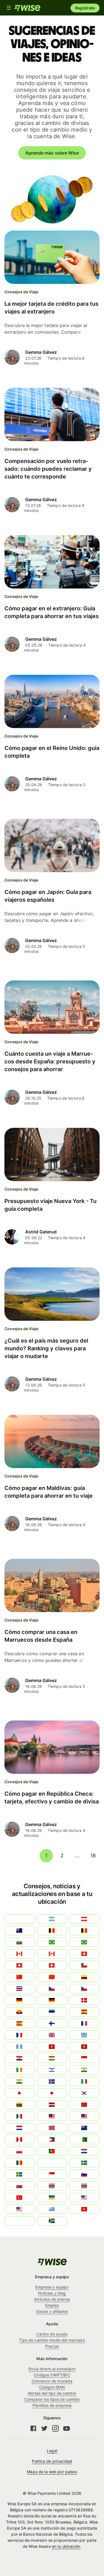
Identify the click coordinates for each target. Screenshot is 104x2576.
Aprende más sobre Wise (52, 153)
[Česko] (84, 1989)
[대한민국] (84, 2093)
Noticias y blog (52, 2293)
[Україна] (52, 2198)
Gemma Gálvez (41, 352)
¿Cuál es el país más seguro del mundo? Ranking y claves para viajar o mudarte (46, 1348)
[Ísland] (52, 2081)
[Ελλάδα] (84, 2035)
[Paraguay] (84, 2151)
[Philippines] (52, 2140)
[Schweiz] (52, 1965)
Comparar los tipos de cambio (52, 2399)
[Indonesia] (84, 2058)
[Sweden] (84, 2163)
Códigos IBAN (52, 2387)
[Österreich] (84, 1919)
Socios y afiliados (52, 2311)
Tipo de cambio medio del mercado (52, 2340)
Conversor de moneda (52, 2381)
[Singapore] (52, 2174)
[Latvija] (52, 2105)
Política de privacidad (52, 2461)
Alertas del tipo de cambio (52, 2393)
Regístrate (85, 8)
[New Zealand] (84, 2128)
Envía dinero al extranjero (52, 2369)
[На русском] (52, 2163)
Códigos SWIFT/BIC (52, 2375)
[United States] (84, 2198)
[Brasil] (84, 1942)
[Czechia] (52, 1989)
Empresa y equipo (52, 2287)
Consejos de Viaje (21, 292)
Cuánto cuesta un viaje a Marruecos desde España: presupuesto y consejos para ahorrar (50, 1061)
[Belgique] (84, 1931)
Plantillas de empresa (52, 2405)
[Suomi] (52, 2023)
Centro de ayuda (52, 2334)
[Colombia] (84, 1977)
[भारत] (84, 2070)
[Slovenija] (84, 2174)
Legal (52, 2451)
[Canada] (52, 1954)
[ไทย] (84, 2186)
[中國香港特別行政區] (84, 2047)
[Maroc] (84, 2105)
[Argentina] (52, 1919)
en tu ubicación (66, 2546)
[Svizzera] (84, 1954)
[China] (52, 1977)
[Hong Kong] (52, 2047)
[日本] (52, 2093)
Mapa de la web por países (52, 2472)
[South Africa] (52, 2221)
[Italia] (84, 2081)
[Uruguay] (52, 2209)
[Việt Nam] (84, 2209)
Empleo (52, 2305)
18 (93, 1855)
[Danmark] (84, 2000)
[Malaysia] (84, 2116)
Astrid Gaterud (41, 1232)
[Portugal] (52, 2151)
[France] (84, 2023)
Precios (52, 2346)
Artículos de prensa (52, 2299)
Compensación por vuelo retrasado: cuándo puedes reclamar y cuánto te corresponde (48, 469)
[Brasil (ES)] (52, 1942)
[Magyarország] (52, 2058)
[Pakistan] (84, 2140)
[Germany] (52, 2000)
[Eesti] (52, 2012)
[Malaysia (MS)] (52, 2116)
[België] (52, 1931)
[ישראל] (52, 2070)
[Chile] (84, 1965)
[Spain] (84, 2012)
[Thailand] (52, 2186)
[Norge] (52, 2128)
